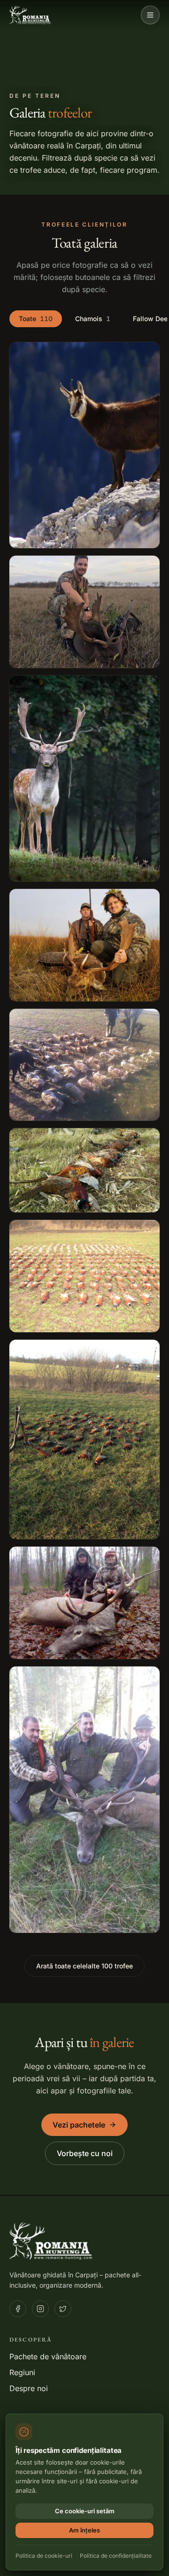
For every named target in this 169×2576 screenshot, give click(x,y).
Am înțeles (84, 2530)
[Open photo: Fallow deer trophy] (84, 612)
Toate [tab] (36, 319)
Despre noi (29, 2388)
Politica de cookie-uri (44, 2556)
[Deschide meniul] (150, 15)
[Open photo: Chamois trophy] (84, 445)
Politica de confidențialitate (116, 2556)
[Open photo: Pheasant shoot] (84, 1065)
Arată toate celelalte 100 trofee (84, 1966)
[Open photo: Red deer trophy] (84, 1603)
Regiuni (22, 2372)
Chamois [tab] (93, 319)
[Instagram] (40, 2309)
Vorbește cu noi (85, 2153)
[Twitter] (63, 2309)
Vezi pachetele (79, 2125)
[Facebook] (18, 2309)
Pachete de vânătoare (48, 2356)
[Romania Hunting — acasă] (31, 15)
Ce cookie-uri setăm (85, 2511)
